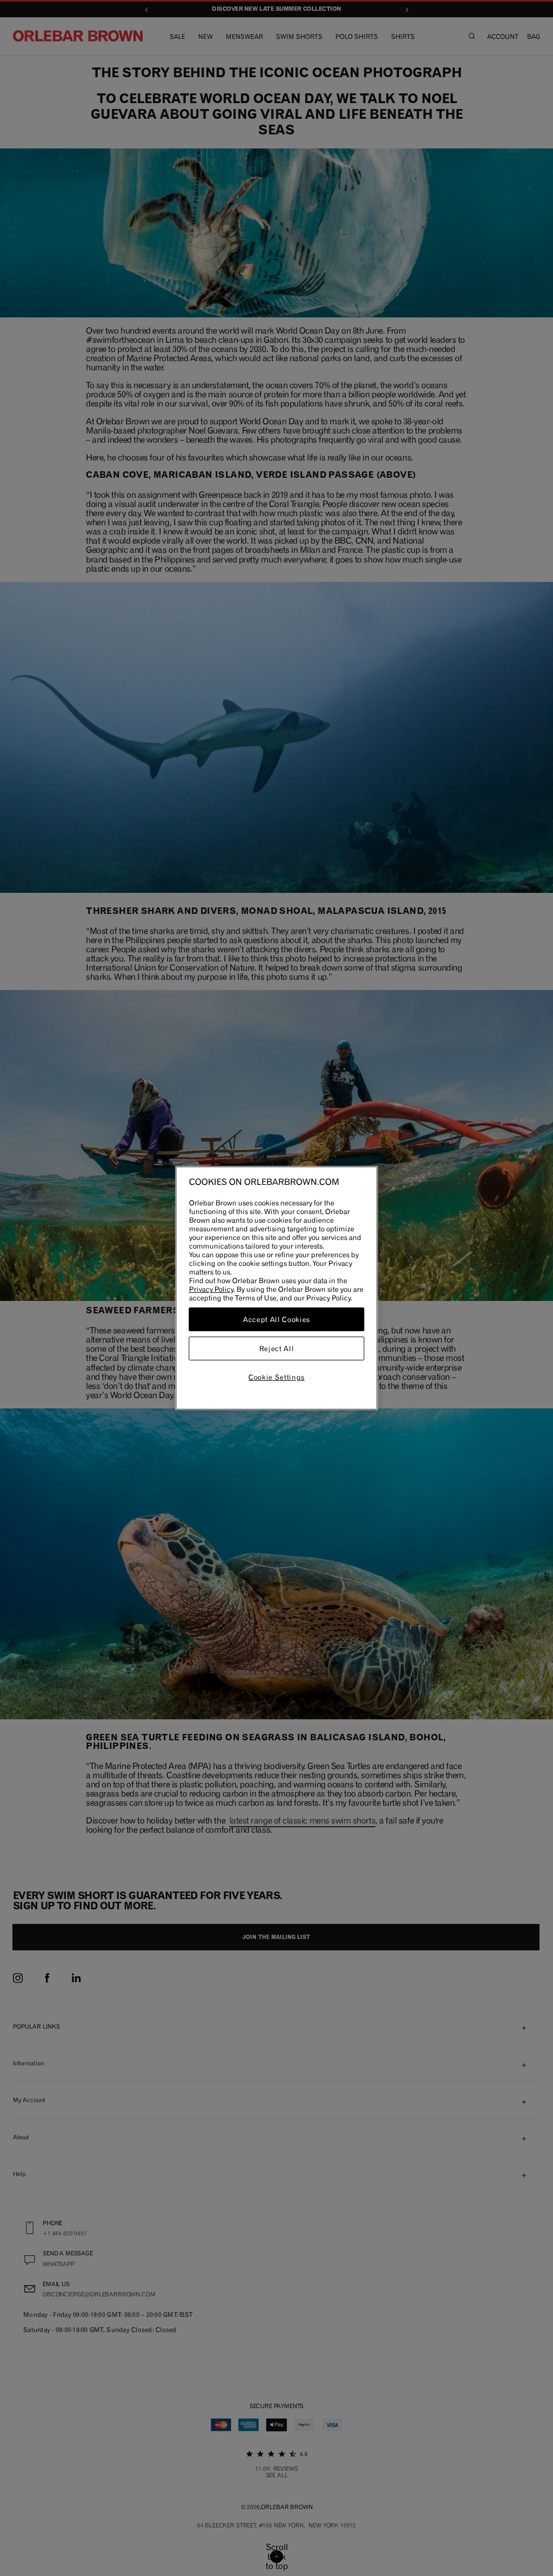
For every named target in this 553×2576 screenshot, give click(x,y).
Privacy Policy (211, 1289)
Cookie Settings (276, 1377)
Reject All (277, 1348)
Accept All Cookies (276, 1319)
